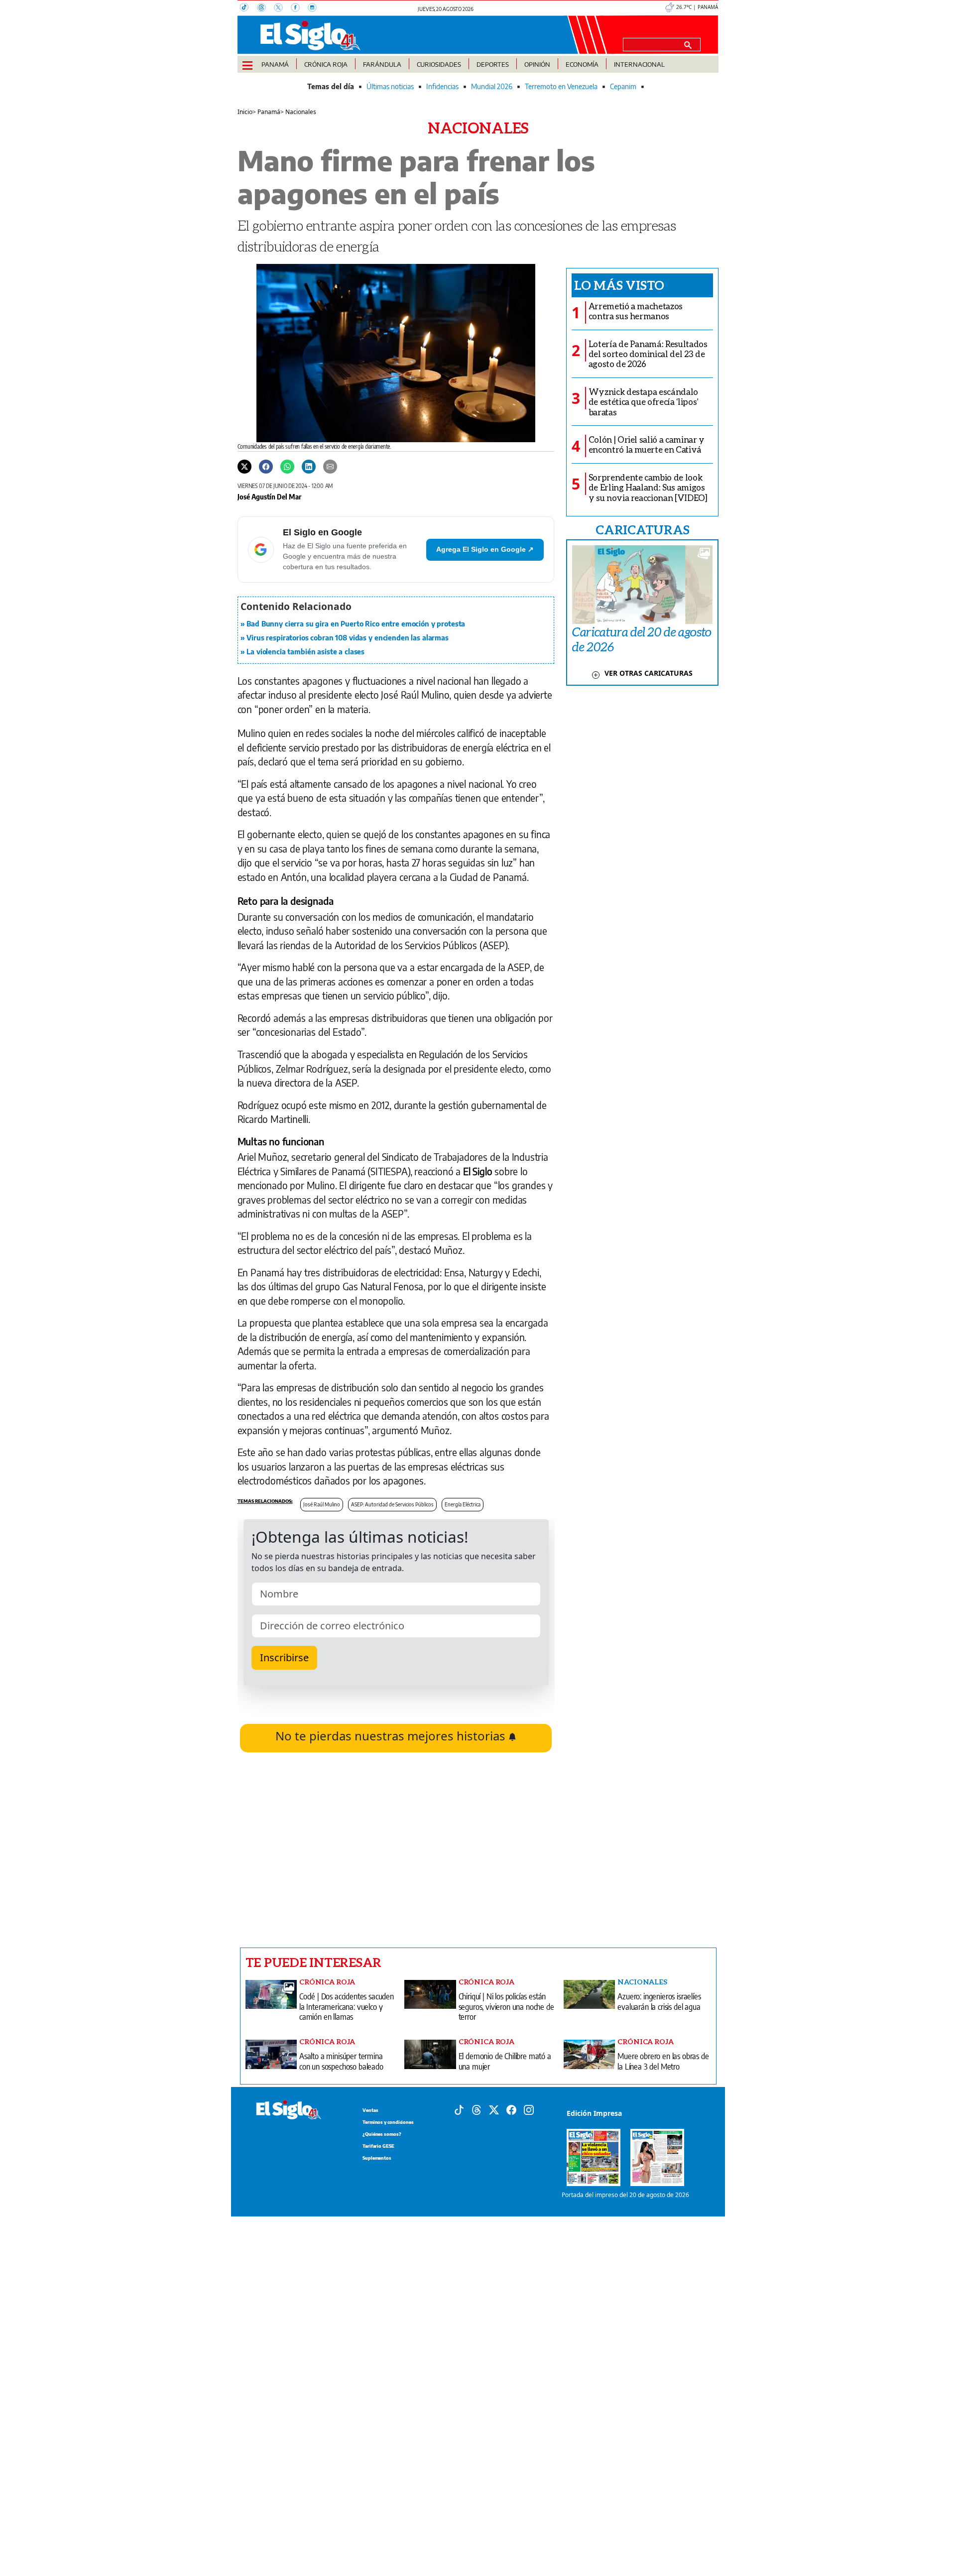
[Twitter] (244, 466)
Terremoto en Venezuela (561, 86)
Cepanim (623, 86)
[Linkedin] (309, 466)
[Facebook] (299, 8)
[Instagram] (315, 8)
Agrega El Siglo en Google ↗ (485, 549)
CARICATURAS (642, 529)
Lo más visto (619, 285)
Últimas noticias (390, 86)
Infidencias (442, 86)
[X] (282, 8)
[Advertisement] (396, 1850)
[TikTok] (248, 8)
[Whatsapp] (287, 466)
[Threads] (265, 8)
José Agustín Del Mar (269, 496)
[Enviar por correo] (330, 466)
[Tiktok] (459, 2109)
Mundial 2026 (492, 86)
